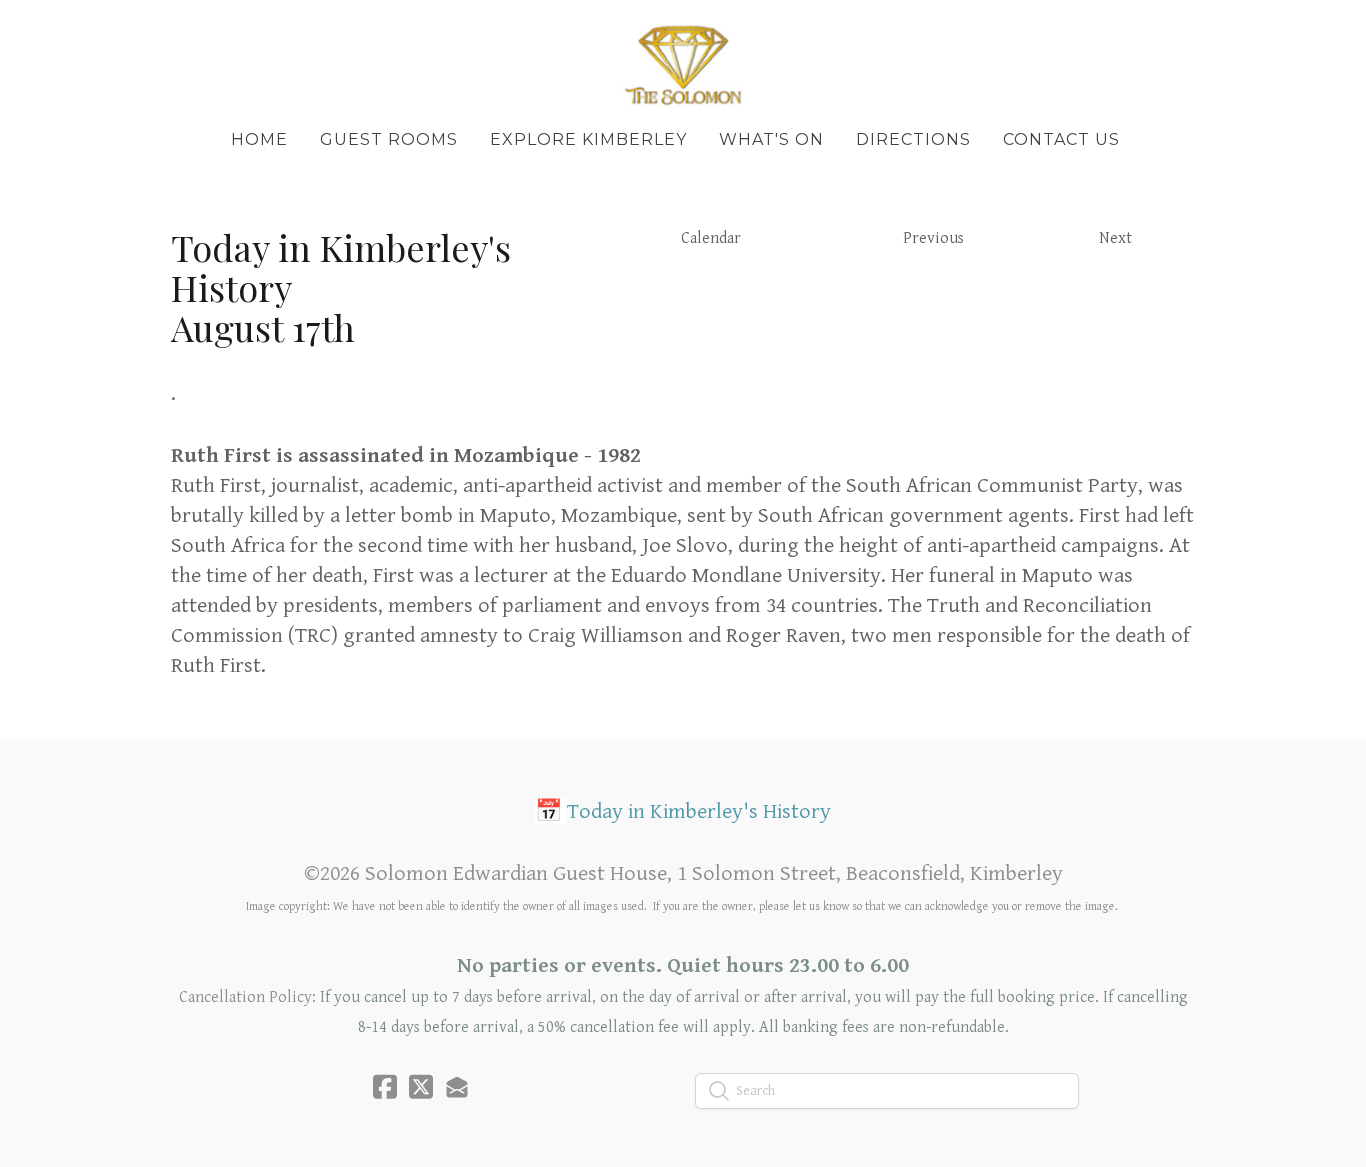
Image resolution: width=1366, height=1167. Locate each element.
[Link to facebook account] (385, 1086)
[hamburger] (83, 32)
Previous (933, 238)
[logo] (683, 64)
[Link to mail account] (457, 1086)
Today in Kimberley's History (699, 811)
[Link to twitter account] (421, 1086)
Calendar (711, 238)
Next (1115, 238)
